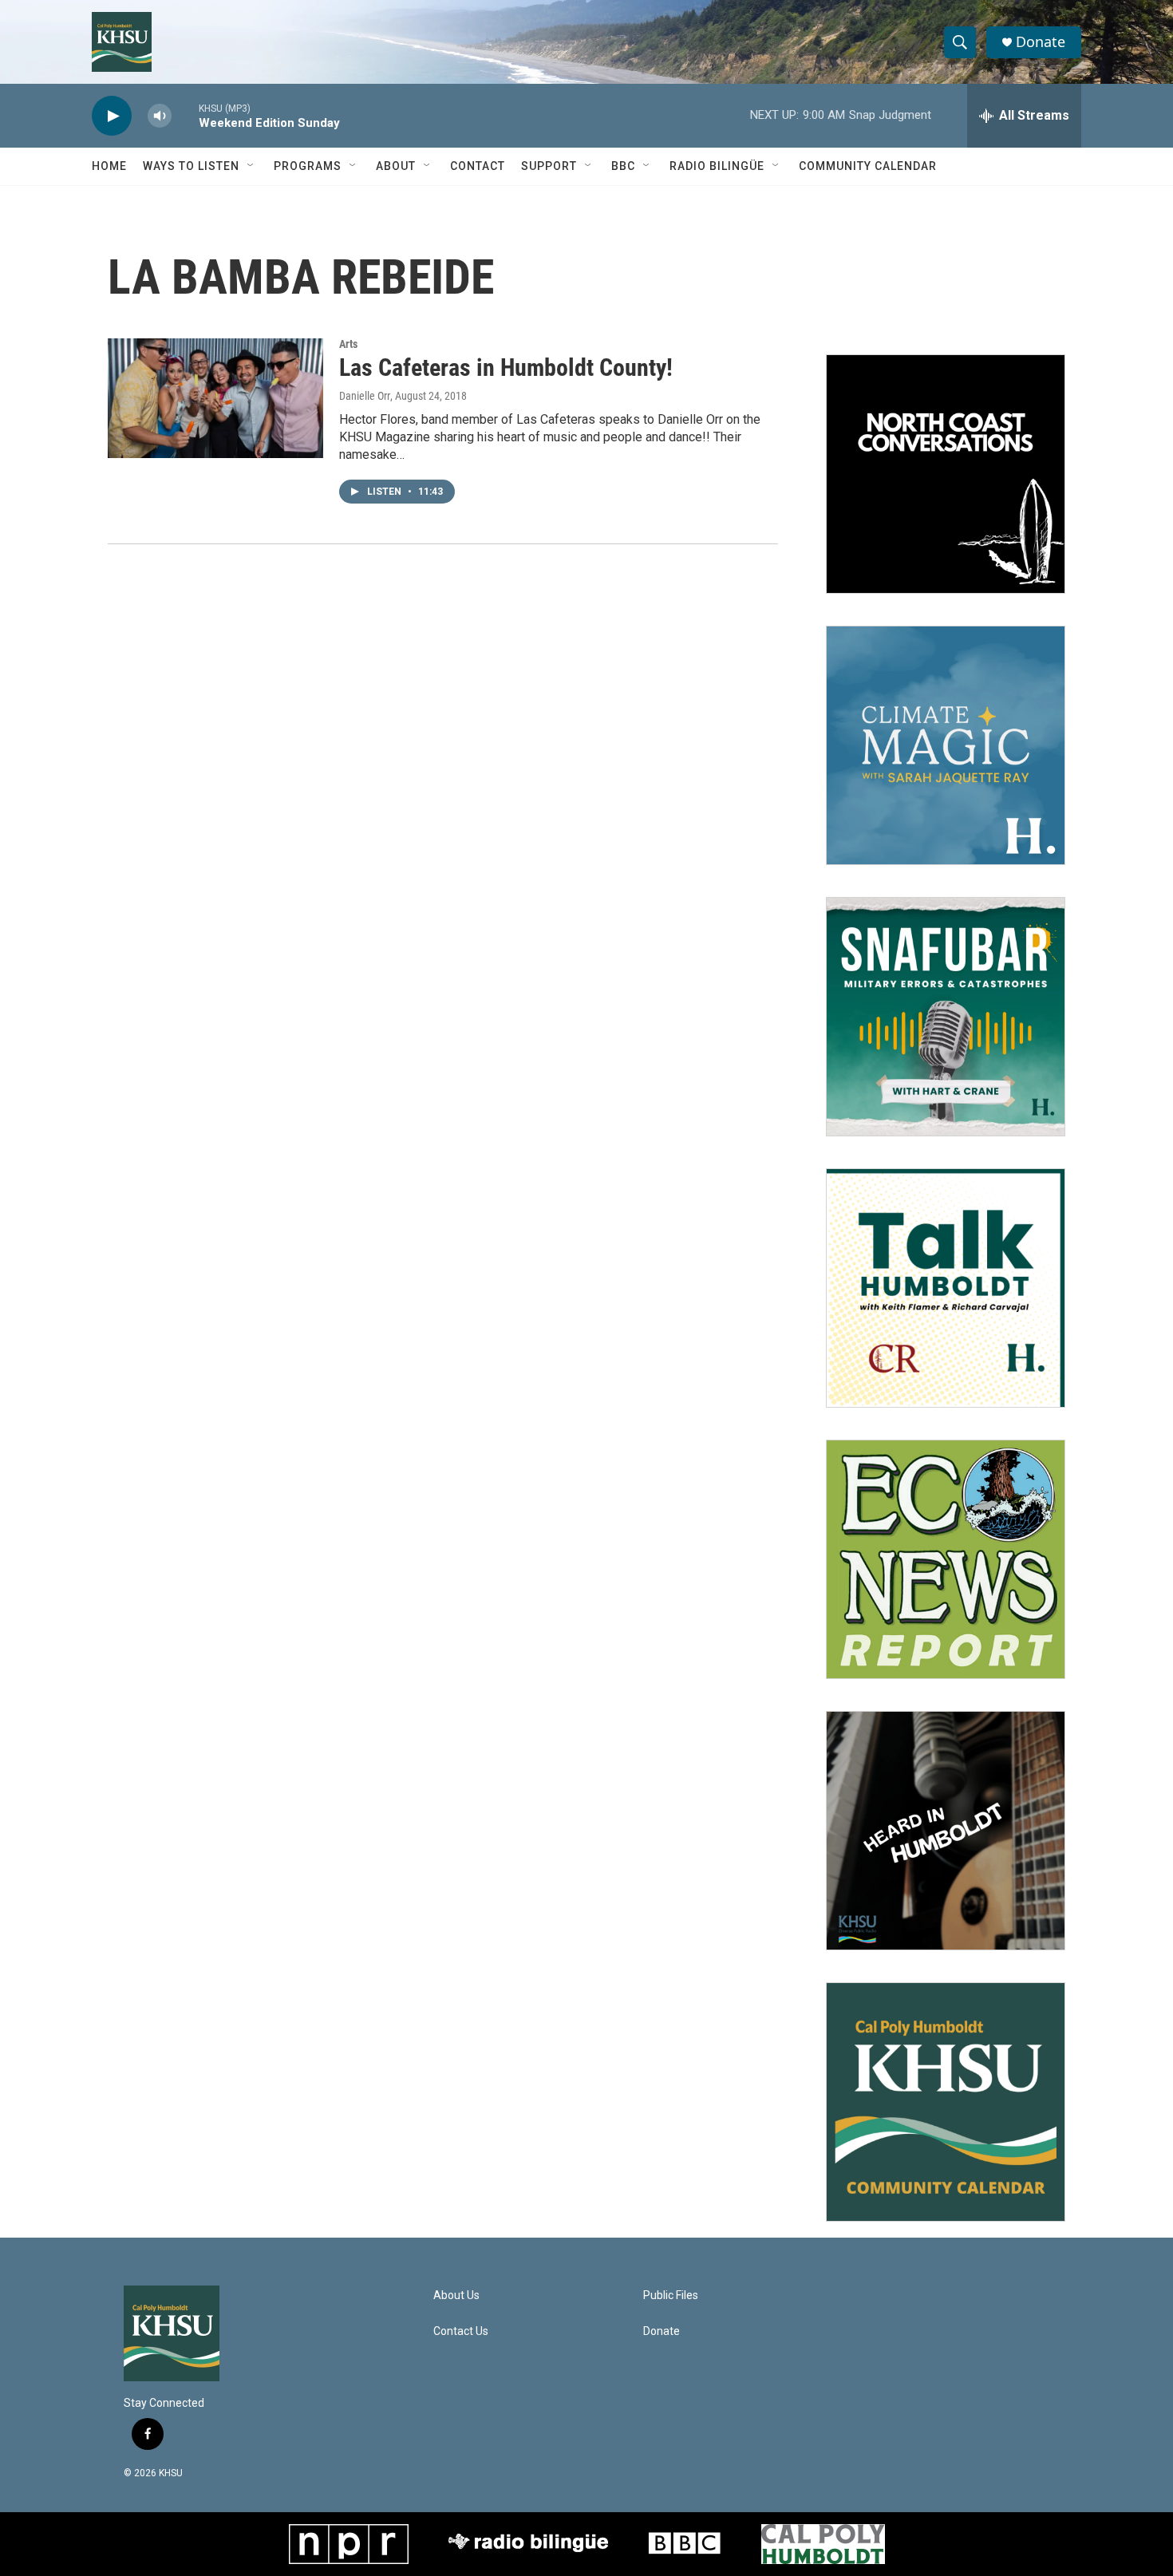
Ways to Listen (191, 166)
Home (109, 166)
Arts (348, 344)
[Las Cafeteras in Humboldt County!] (215, 398)
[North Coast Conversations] (946, 474)
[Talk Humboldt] (946, 1288)
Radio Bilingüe (717, 166)
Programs (308, 166)
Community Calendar (868, 166)
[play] (112, 116)
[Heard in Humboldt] (946, 1831)
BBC (623, 166)
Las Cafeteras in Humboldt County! (506, 367)
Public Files (671, 2295)
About (396, 166)
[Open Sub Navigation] (251, 166)
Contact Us (461, 2331)
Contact (478, 166)
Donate (1041, 42)
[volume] (160, 116)
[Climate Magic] (946, 745)
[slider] (185, 115)
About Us (456, 2295)
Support (549, 166)
